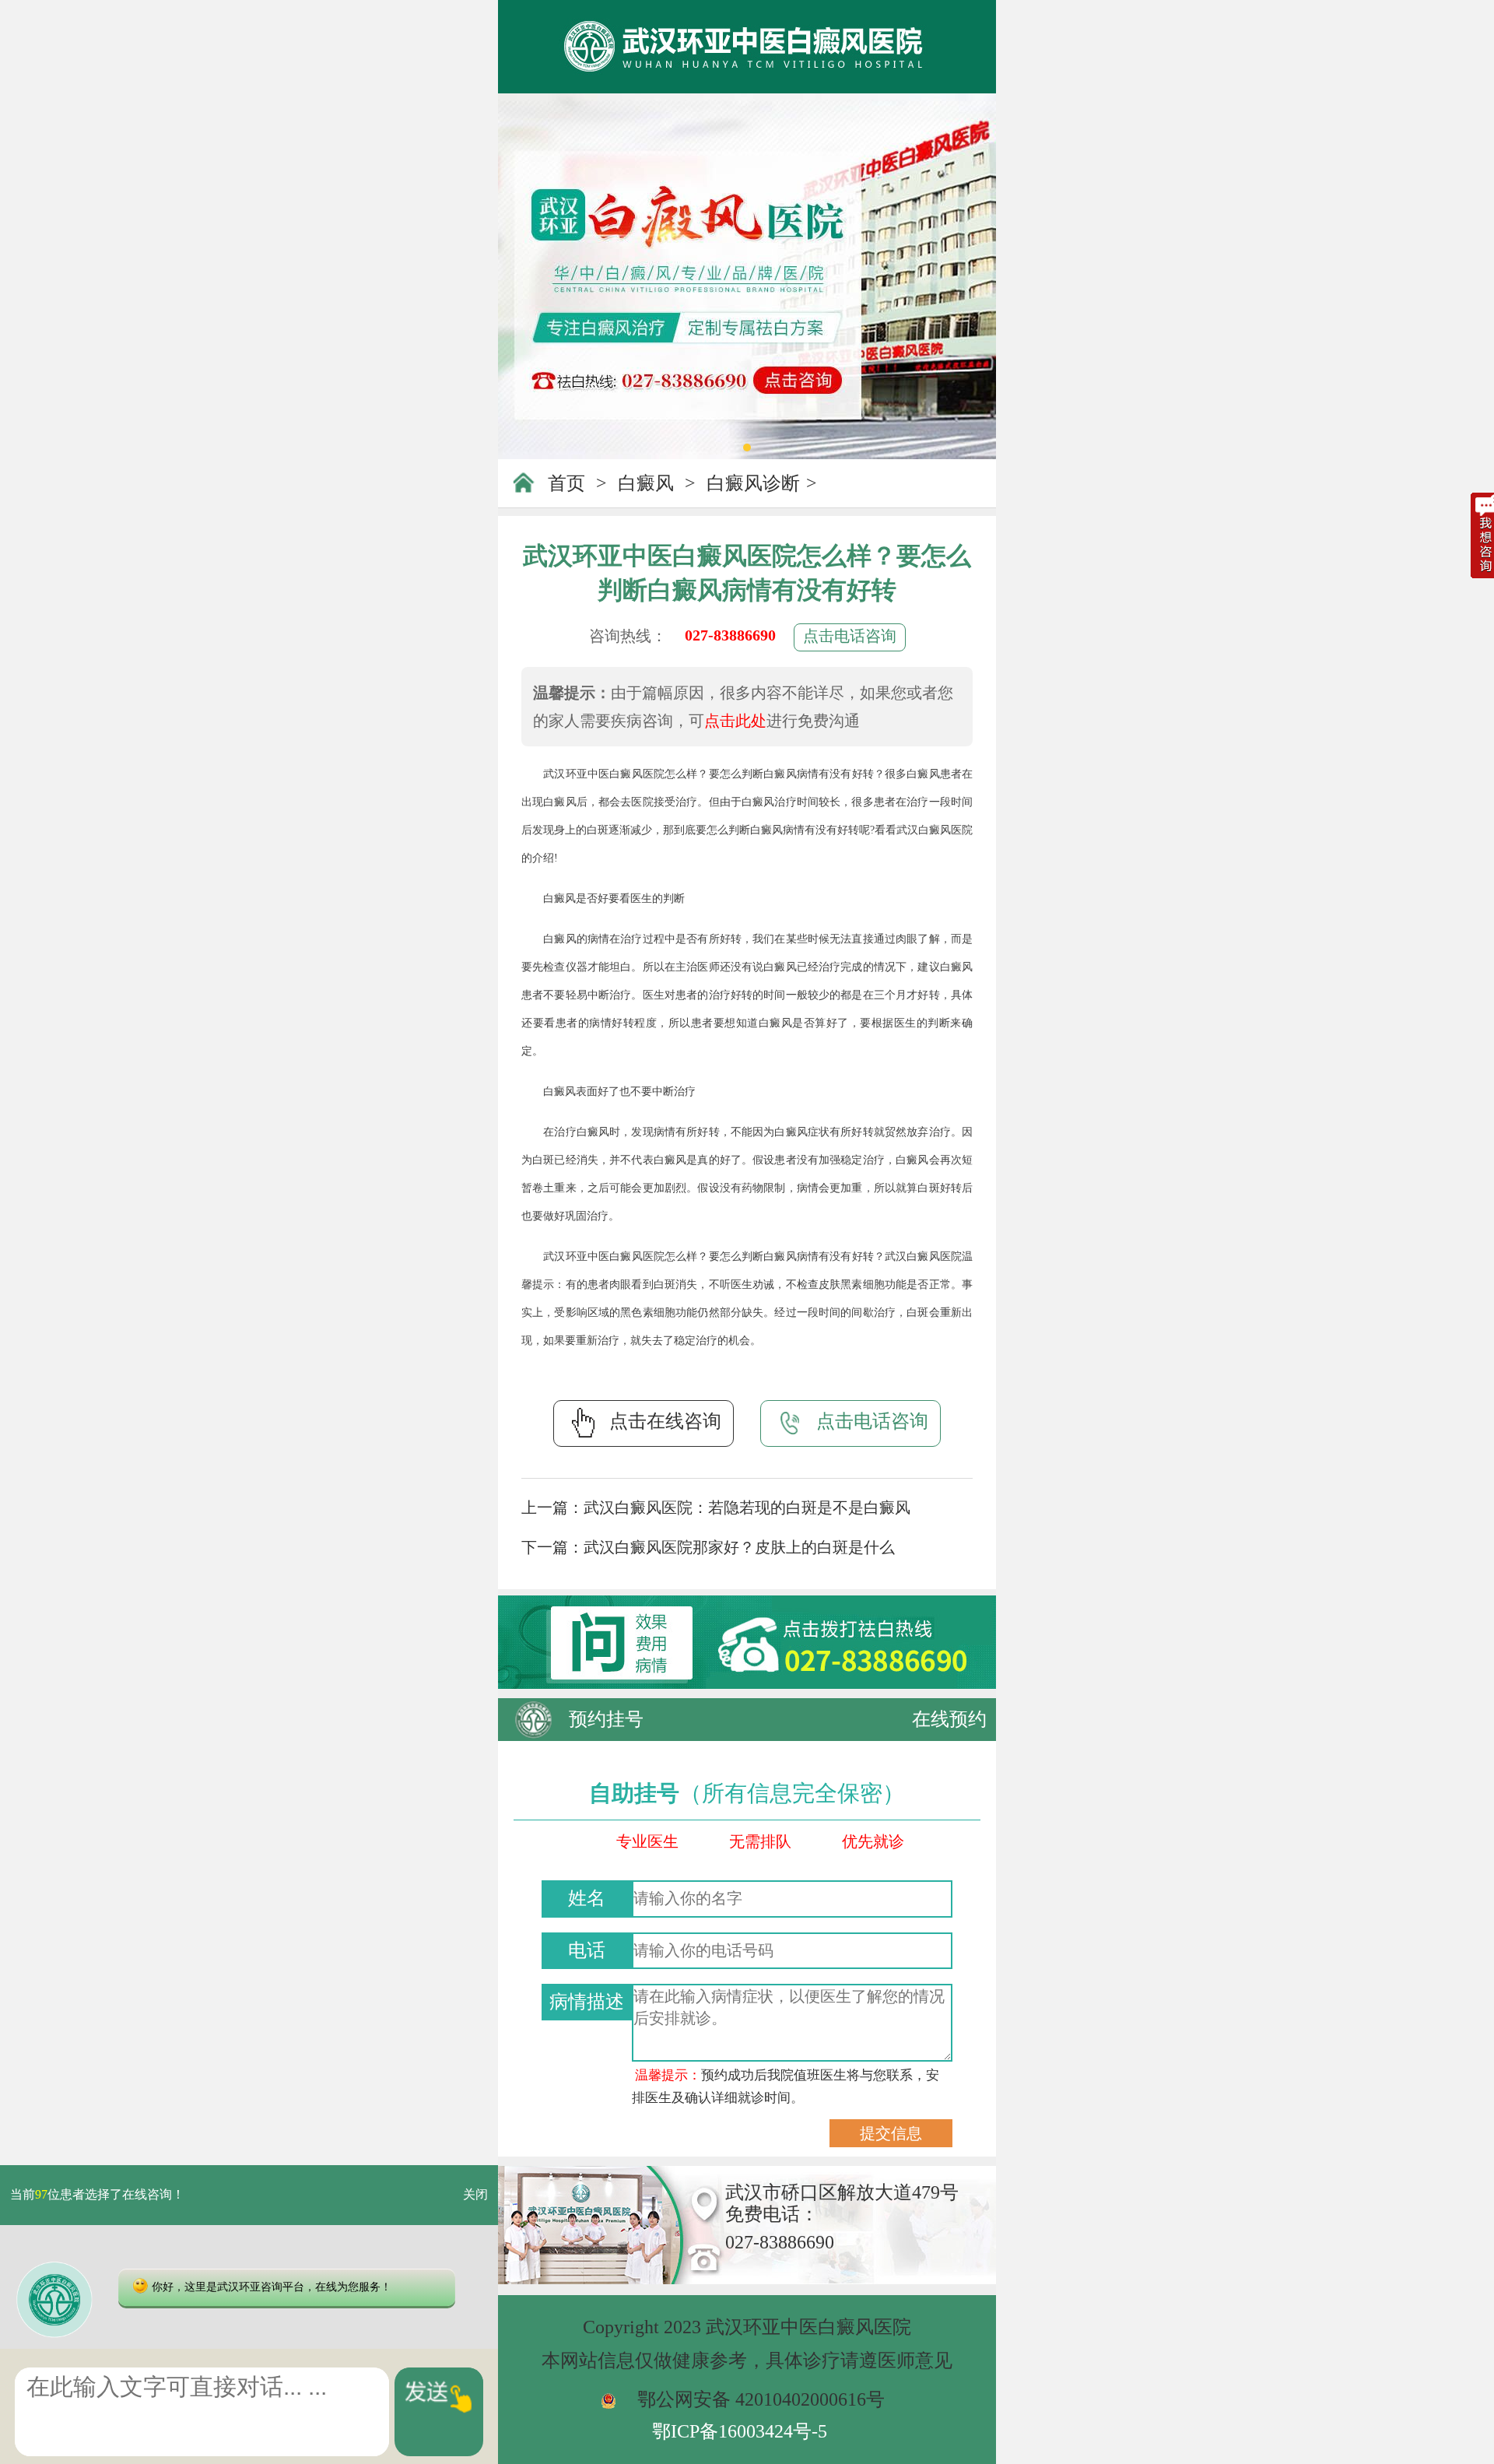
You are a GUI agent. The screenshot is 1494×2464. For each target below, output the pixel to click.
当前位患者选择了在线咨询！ (97, 2195)
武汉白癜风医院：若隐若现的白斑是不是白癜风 (747, 1508)
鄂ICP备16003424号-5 (740, 2431)
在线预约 (949, 1719)
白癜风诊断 (753, 483)
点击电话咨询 (850, 636)
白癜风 (646, 483)
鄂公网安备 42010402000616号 (761, 2399)
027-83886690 (730, 635)
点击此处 (735, 721)
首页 (566, 483)
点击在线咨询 (665, 1421)
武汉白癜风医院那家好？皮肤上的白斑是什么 (739, 1547)
